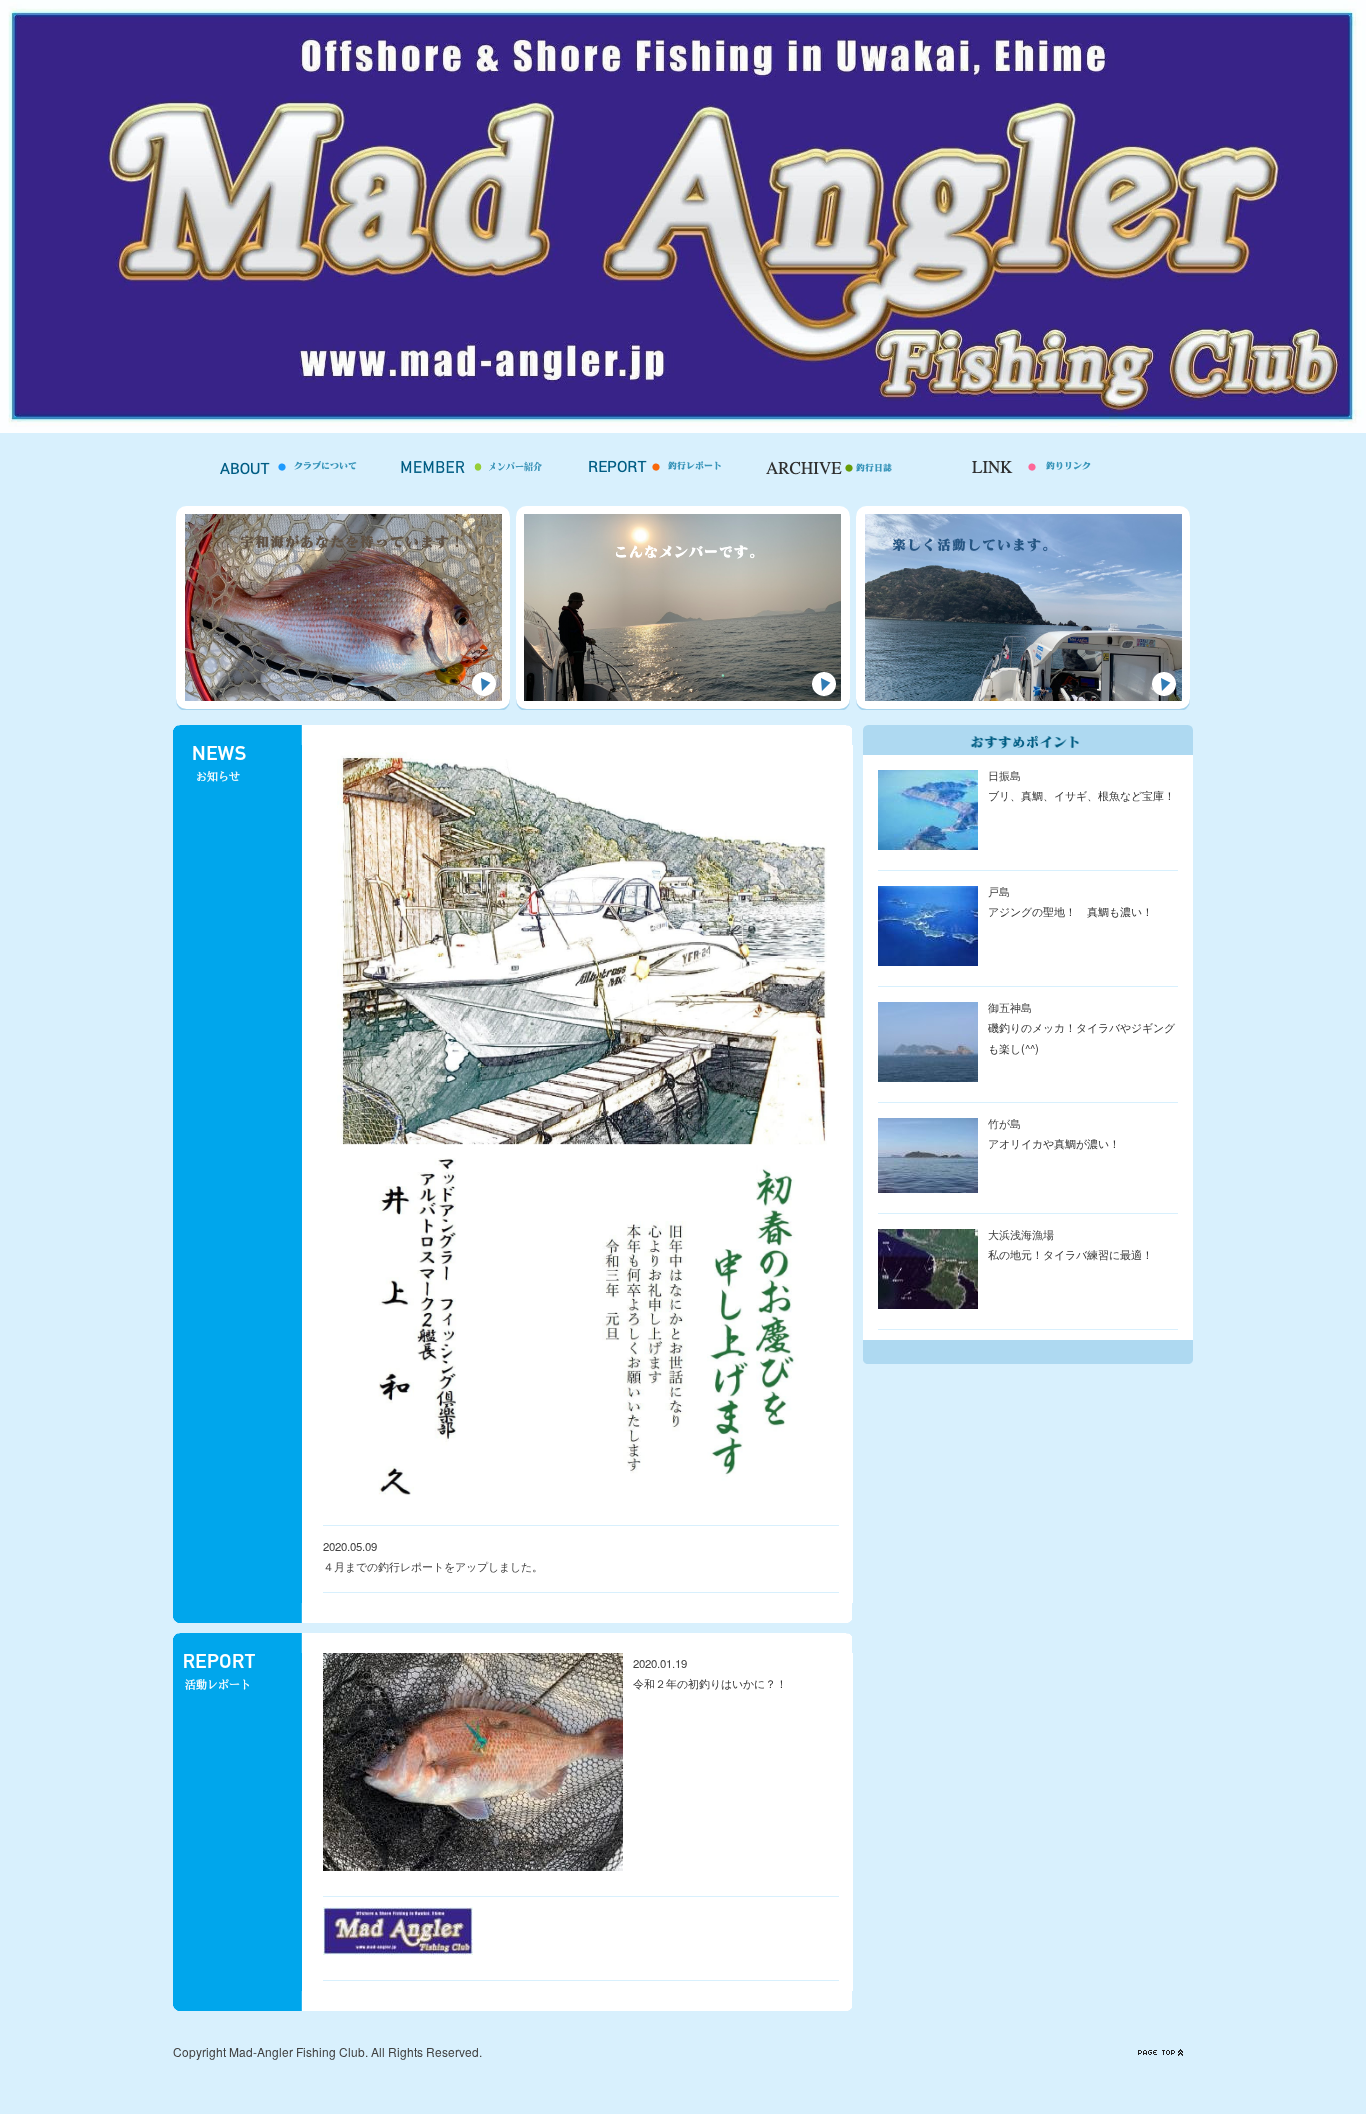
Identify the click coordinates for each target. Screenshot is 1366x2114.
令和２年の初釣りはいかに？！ (710, 1683)
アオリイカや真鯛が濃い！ (1054, 1143)
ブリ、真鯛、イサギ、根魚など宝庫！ (1081, 795)
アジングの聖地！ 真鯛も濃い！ (1070, 911)
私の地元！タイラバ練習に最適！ (1070, 1254)
